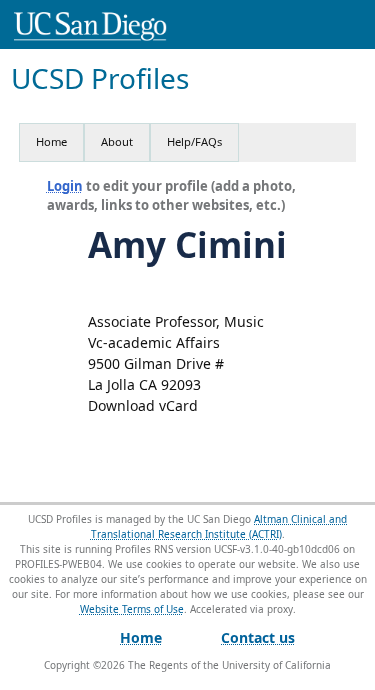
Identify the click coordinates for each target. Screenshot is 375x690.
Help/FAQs (194, 141)
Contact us (258, 637)
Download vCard (143, 405)
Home (51, 141)
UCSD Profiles (100, 78)
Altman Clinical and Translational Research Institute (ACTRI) (219, 526)
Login (65, 186)
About (117, 141)
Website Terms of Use (132, 609)
